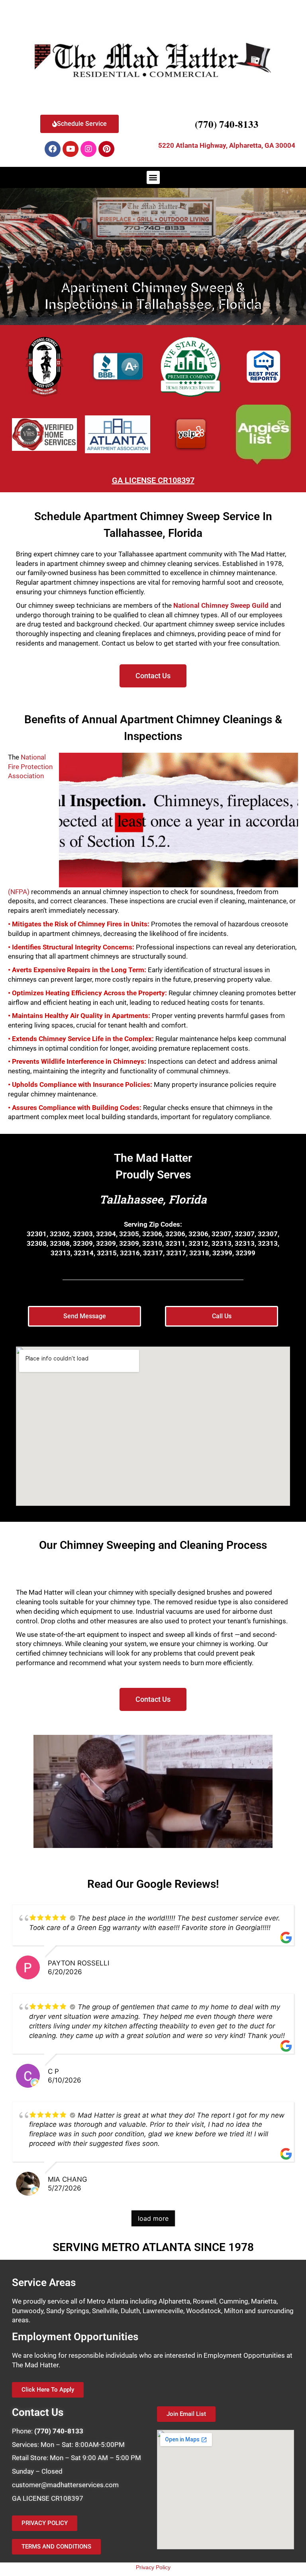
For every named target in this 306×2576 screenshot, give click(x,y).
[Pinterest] (106, 149)
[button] (153, 177)
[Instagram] (88, 149)
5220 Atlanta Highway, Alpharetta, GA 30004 (227, 145)
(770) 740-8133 (227, 124)
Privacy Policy (153, 2567)
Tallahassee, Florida (153, 1199)
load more (153, 2218)
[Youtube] (71, 149)
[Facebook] (53, 149)
